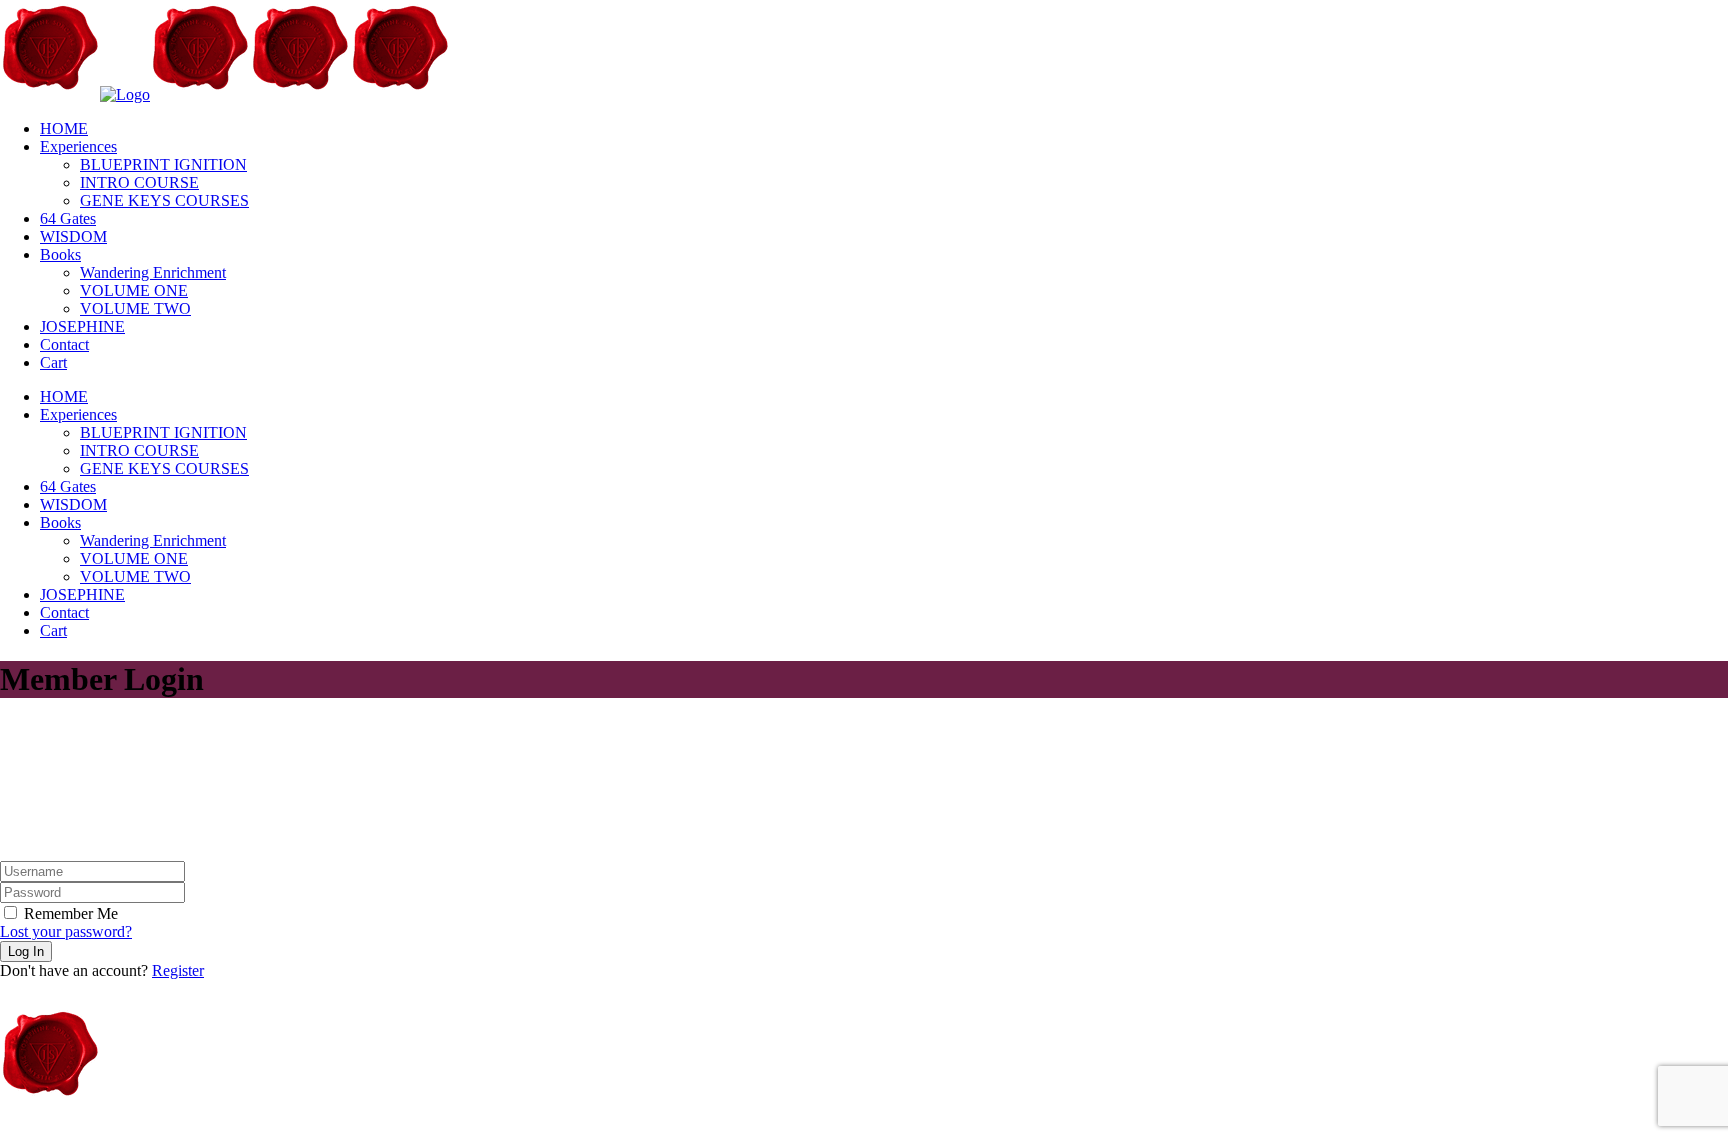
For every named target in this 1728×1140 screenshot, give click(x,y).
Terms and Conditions (348, 1130)
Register (178, 970)
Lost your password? (66, 931)
